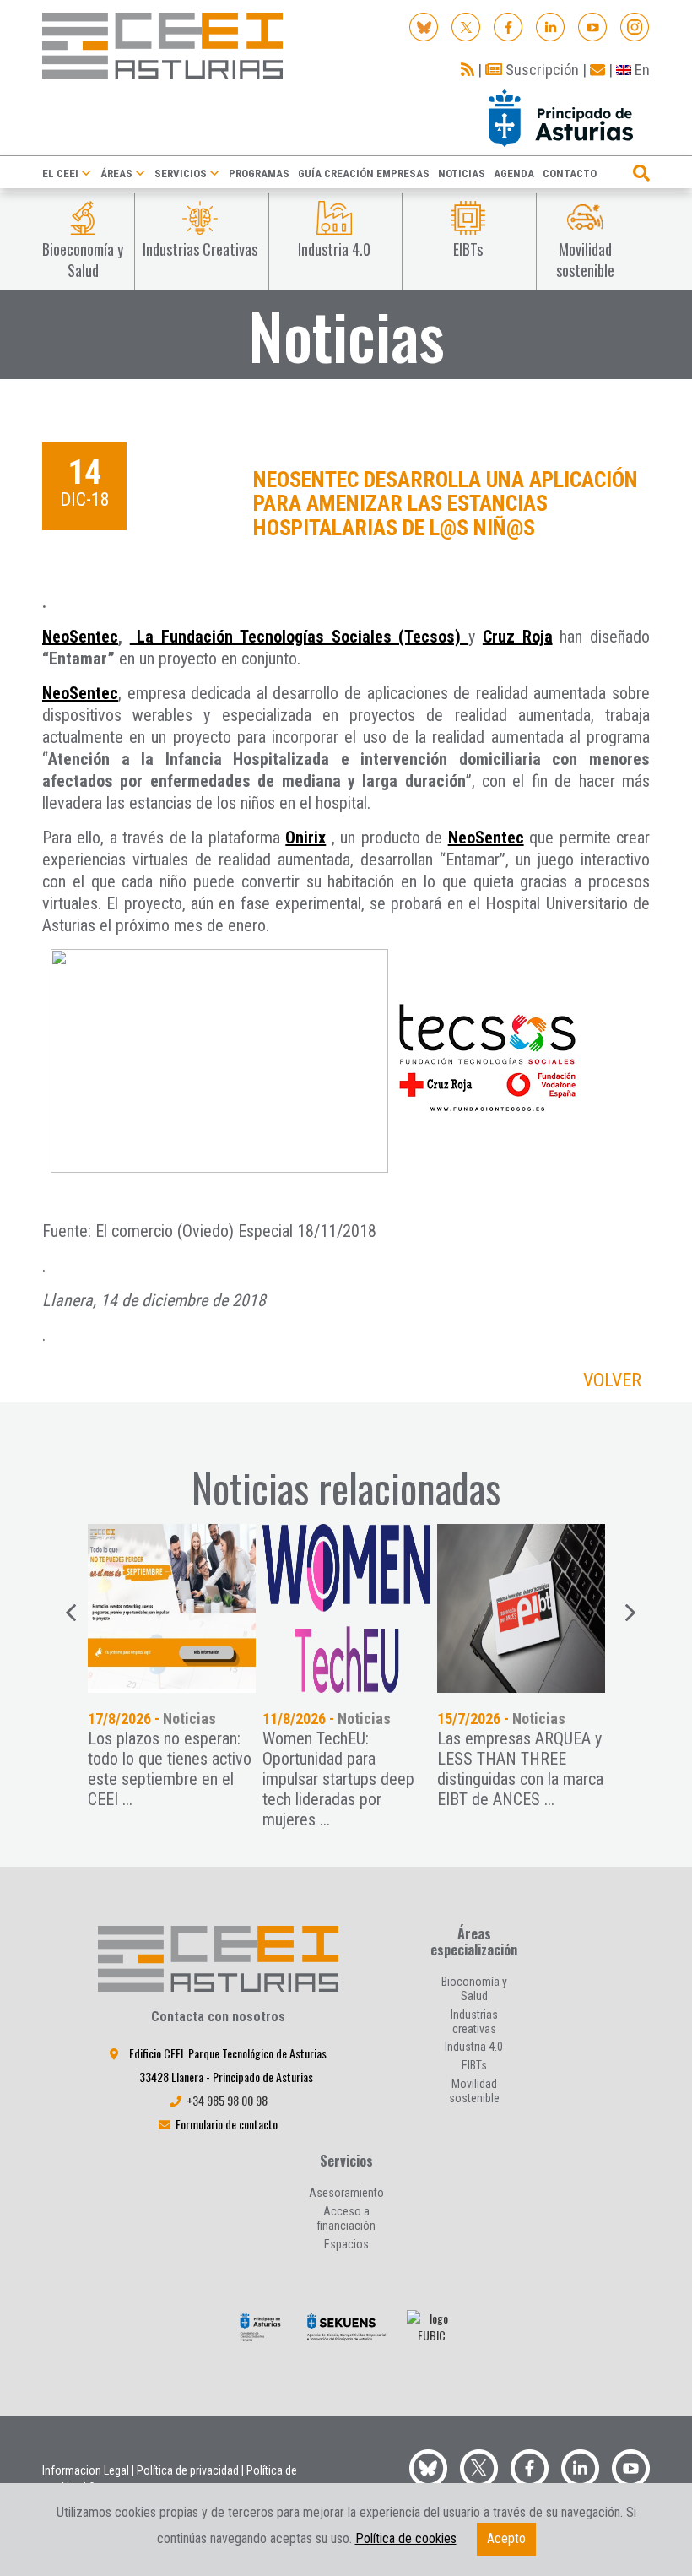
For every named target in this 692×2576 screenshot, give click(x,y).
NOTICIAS (462, 174)
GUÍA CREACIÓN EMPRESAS (364, 174)
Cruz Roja (518, 637)
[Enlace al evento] (172, 1608)
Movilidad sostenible (474, 2091)
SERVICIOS (181, 174)
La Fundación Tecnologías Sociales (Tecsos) (299, 637)
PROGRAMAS (259, 174)
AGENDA (514, 174)
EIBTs (474, 2065)
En (641, 70)
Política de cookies (406, 2538)
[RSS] (468, 70)
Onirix (305, 838)
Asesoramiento (346, 2193)
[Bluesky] (424, 26)
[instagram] (635, 26)
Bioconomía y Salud (474, 1989)
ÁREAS (116, 174)
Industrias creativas (474, 2022)
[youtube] (593, 26)
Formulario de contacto (227, 2124)
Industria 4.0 (474, 2047)
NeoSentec (80, 637)
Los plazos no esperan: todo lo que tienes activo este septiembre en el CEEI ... (170, 1769)
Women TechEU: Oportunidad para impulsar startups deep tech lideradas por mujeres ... (338, 1779)
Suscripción (541, 70)
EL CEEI (60, 174)
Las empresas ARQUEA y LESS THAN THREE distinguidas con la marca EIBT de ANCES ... (520, 1769)
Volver (612, 1380)
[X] (466, 26)
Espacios (346, 2244)
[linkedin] (551, 26)
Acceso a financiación (346, 2218)
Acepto (506, 2538)
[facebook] (508, 26)
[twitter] (479, 2467)
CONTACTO (570, 174)
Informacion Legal (86, 2470)
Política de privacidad (188, 2470)
